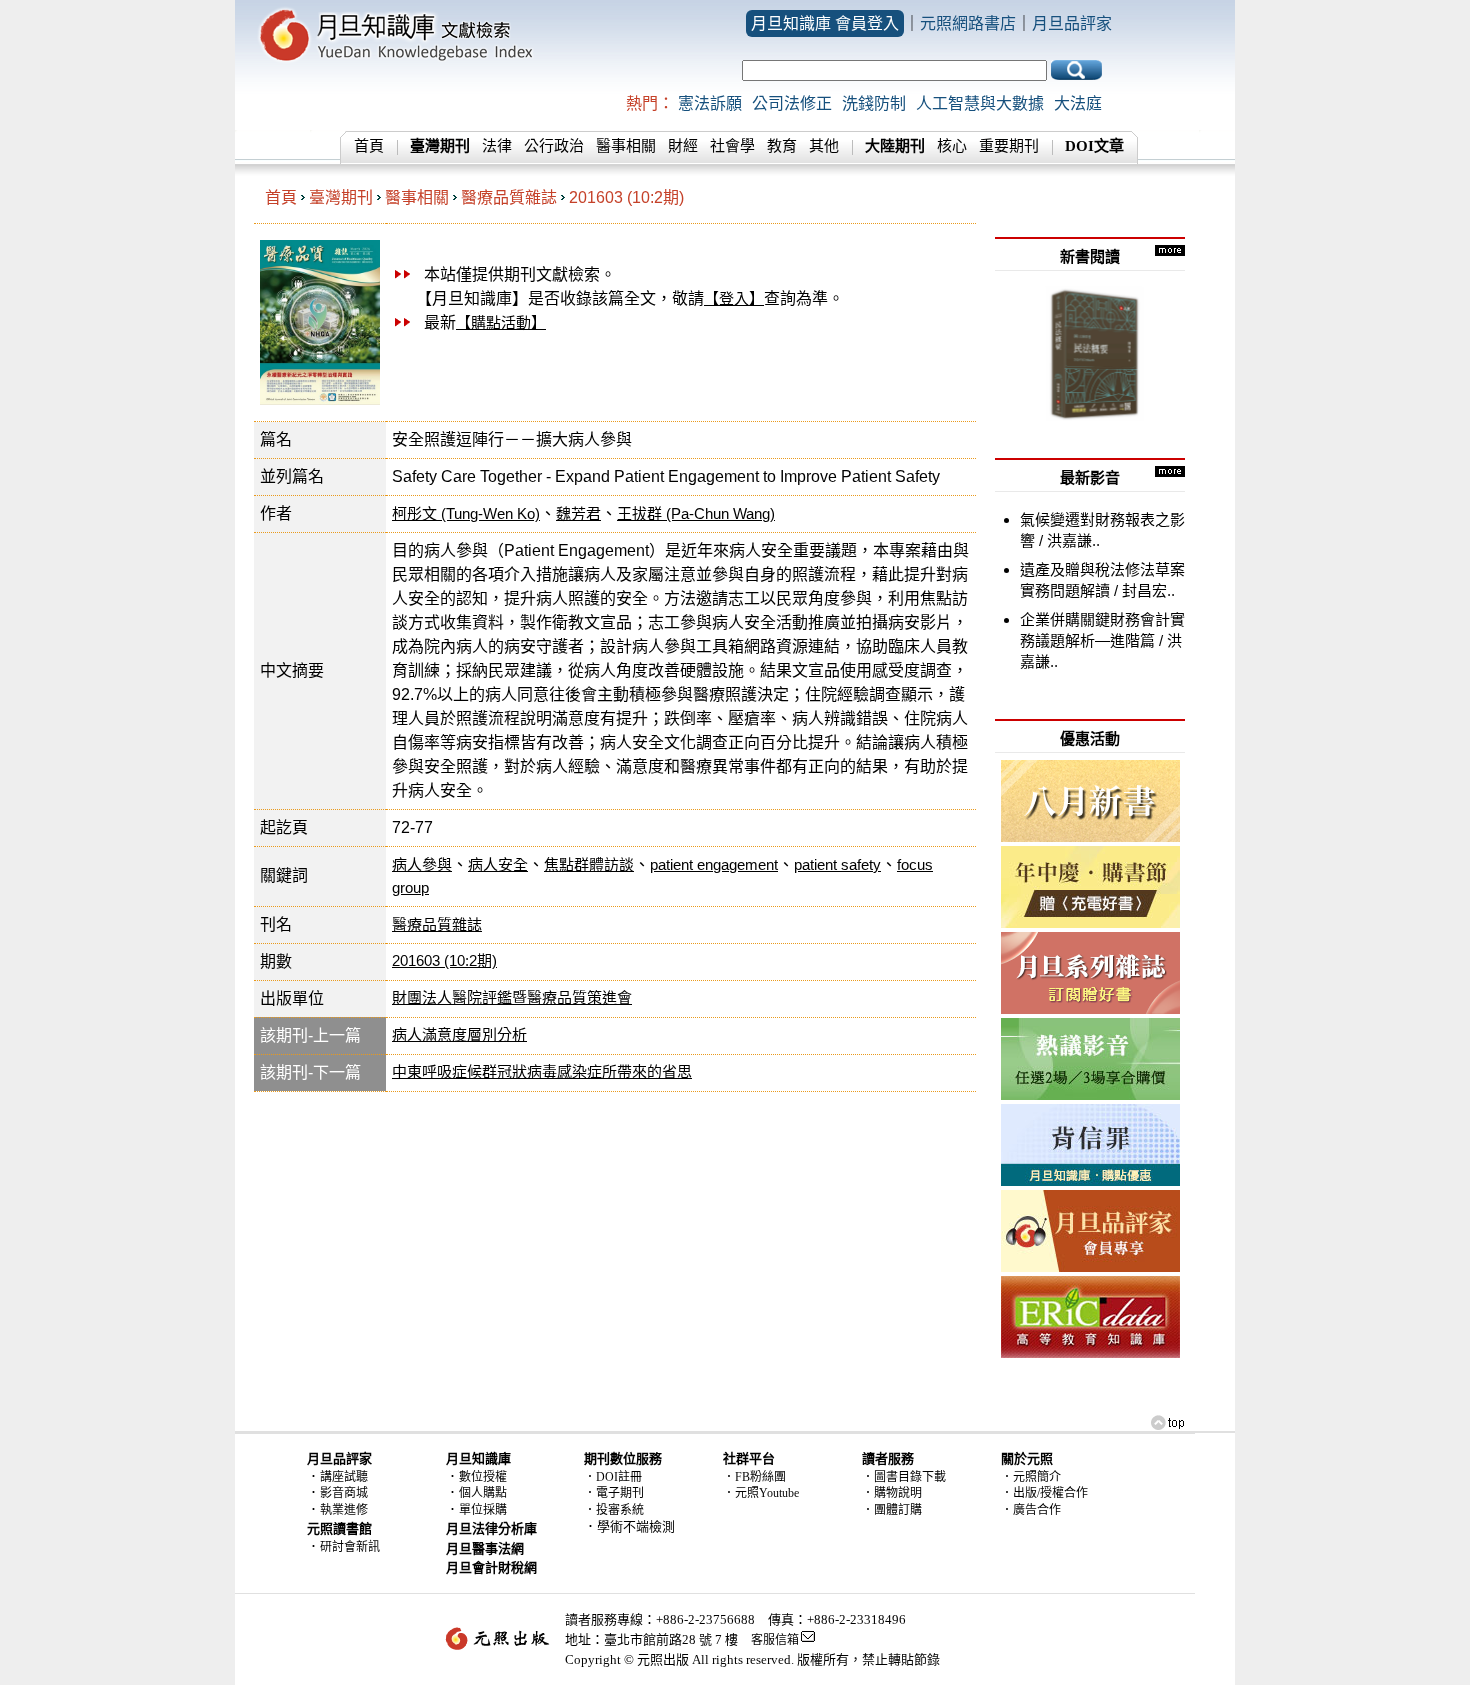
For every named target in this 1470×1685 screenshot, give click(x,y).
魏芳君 (578, 513)
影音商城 (344, 1493)
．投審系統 (614, 1510)
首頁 (369, 146)
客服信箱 (775, 1640)
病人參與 (422, 864)
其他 (824, 146)
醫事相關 (626, 146)
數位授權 (483, 1477)
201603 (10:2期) (626, 197)
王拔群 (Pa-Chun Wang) (696, 513)
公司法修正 (792, 103)
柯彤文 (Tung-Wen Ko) (466, 513)
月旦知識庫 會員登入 (825, 23)
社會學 (732, 146)
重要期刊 (1009, 146)
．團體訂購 (892, 1510)
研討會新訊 (350, 1547)
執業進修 (344, 1510)
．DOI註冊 (613, 1477)
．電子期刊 (614, 1493)
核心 (952, 146)
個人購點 (483, 1493)
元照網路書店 (968, 23)
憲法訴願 (710, 103)
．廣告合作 (1031, 1510)
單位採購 (483, 1510)
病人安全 (498, 864)
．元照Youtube (761, 1493)
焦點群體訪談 (589, 864)
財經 (683, 146)
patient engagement (714, 864)
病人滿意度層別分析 (459, 1034)
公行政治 (554, 146)
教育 (782, 146)
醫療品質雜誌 (509, 197)
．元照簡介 (1031, 1477)
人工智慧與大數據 (980, 103)
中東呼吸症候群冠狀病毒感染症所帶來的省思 (542, 1071)
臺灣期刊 (341, 197)
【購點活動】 (501, 322)
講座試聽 (344, 1477)
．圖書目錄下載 (904, 1477)
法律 (497, 146)
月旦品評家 (1072, 23)
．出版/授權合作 (1044, 1493)
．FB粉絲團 (754, 1477)
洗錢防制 (874, 103)
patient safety (837, 864)
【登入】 (734, 298)
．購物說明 (892, 1493)
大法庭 (1078, 103)
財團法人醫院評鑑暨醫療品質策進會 (512, 997)
